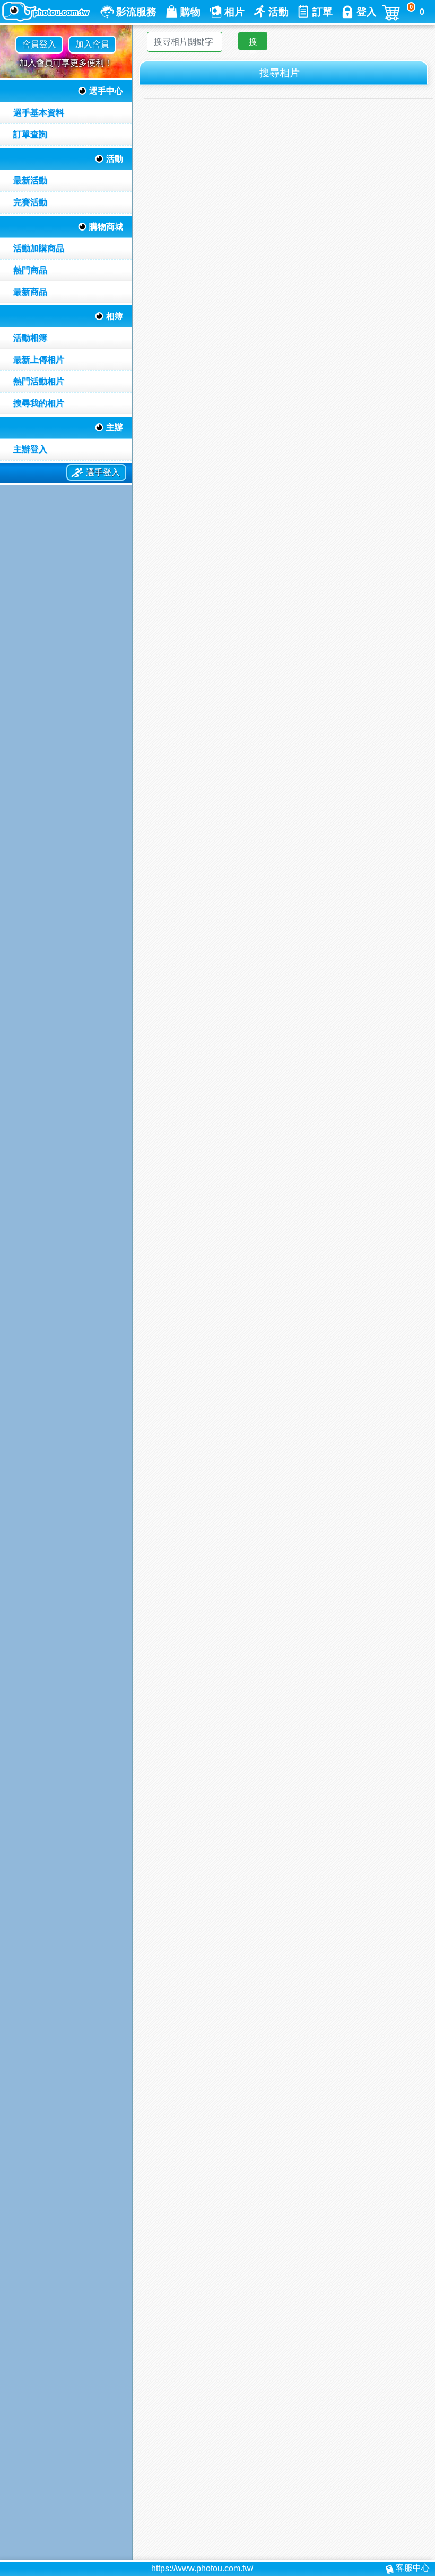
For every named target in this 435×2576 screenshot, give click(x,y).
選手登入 (103, 472)
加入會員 (92, 44)
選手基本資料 (39, 113)
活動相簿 (30, 338)
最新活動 (30, 180)
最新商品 (30, 292)
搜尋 (253, 44)
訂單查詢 (30, 134)
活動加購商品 (39, 248)
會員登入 (39, 44)
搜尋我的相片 (39, 403)
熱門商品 (30, 270)
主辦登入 (30, 449)
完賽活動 (30, 202)
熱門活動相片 (39, 381)
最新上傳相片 (39, 360)
